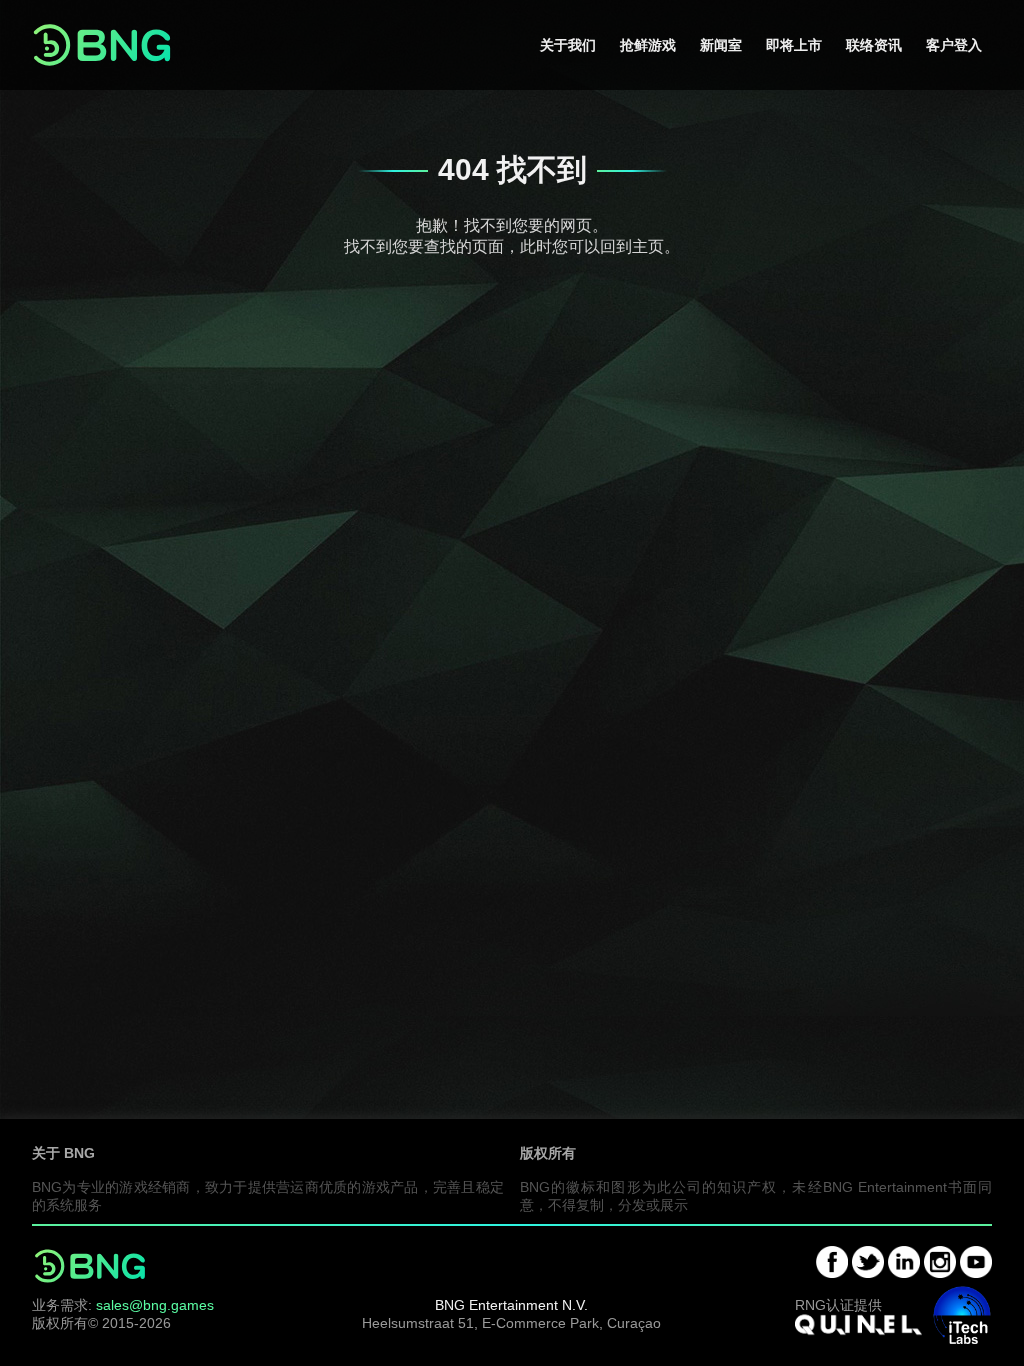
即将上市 (794, 45)
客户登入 (954, 45)
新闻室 (721, 45)
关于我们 (568, 45)
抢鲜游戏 (648, 45)
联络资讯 (874, 45)
